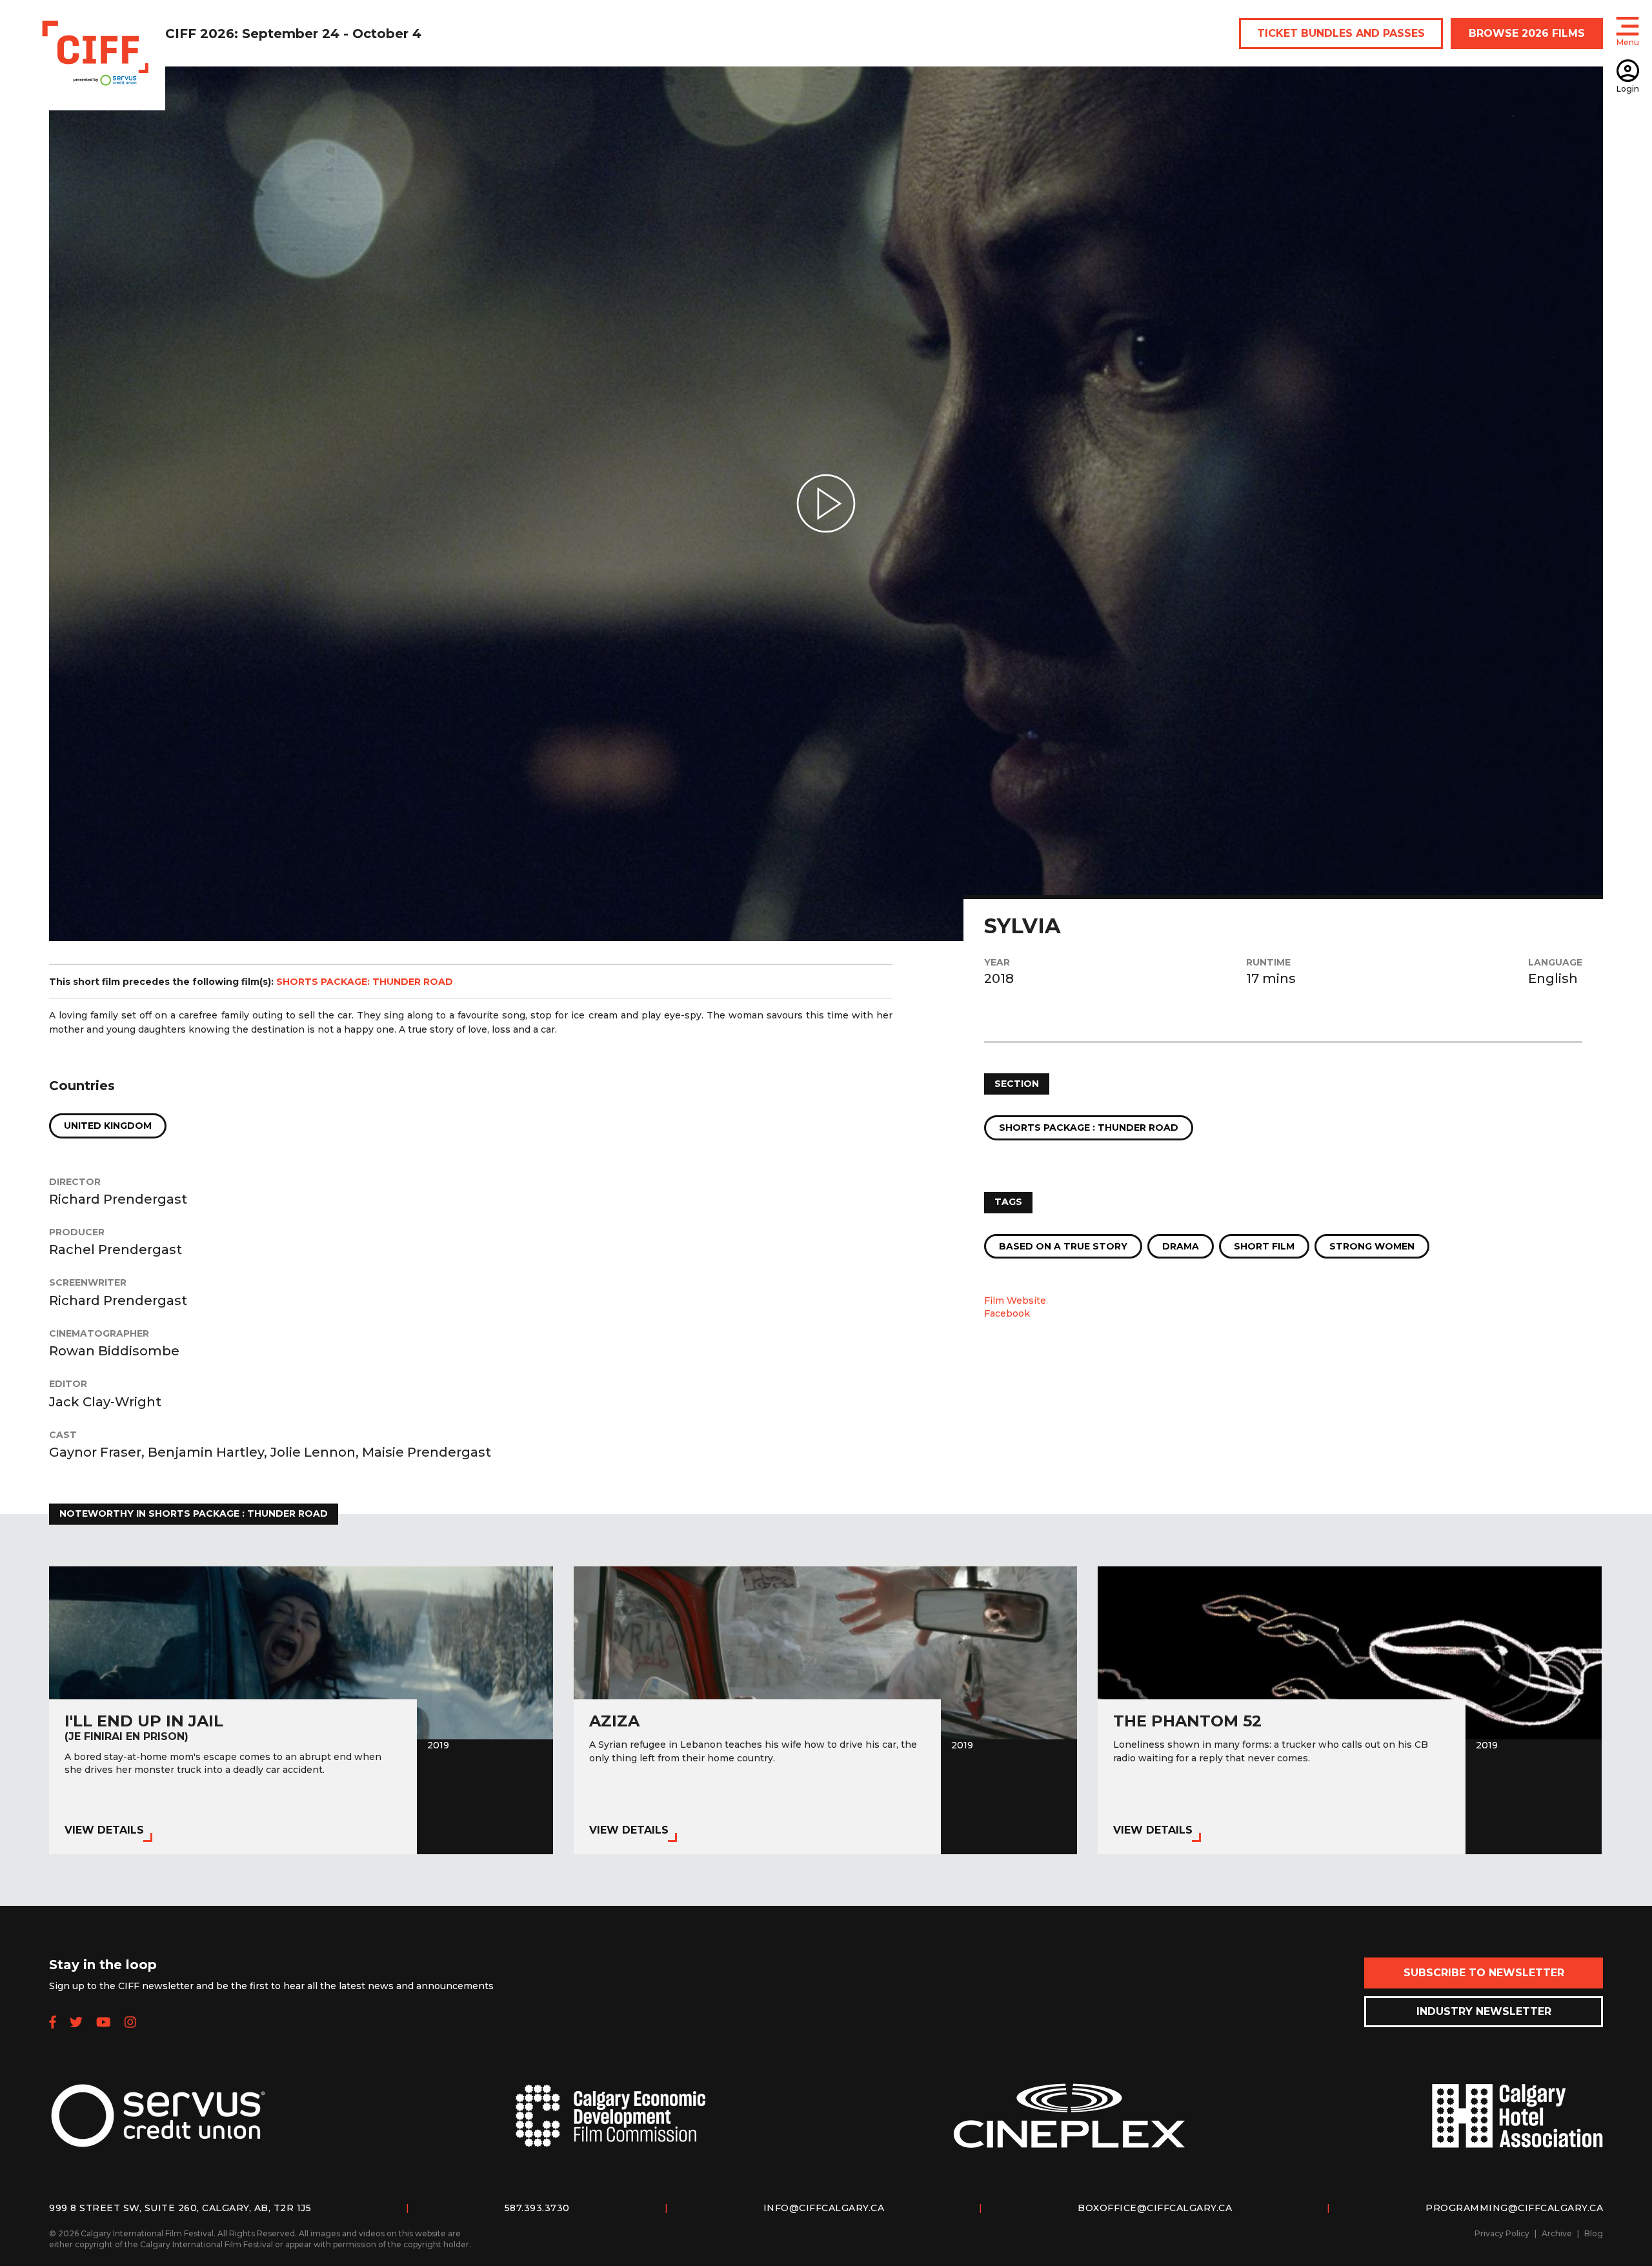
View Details (104, 1830)
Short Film (1264, 1246)
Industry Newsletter (1484, 2011)
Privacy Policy (1502, 2233)
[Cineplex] (1069, 2126)
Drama (1181, 1246)
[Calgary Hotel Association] (1517, 2126)
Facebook (1007, 1313)
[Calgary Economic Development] (610, 2126)
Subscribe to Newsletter (1484, 1973)
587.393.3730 (537, 2208)
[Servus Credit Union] (158, 2126)
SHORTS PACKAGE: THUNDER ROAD (365, 982)
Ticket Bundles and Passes (1341, 33)
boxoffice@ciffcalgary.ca (1155, 2208)
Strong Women (1372, 1246)
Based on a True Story (1063, 1246)
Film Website (1015, 1300)
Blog (1594, 2233)
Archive (1557, 2233)
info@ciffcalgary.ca (824, 2208)
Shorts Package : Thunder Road (1089, 1128)
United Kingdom (108, 1126)
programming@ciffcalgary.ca (1514, 2208)
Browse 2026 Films (1527, 33)
